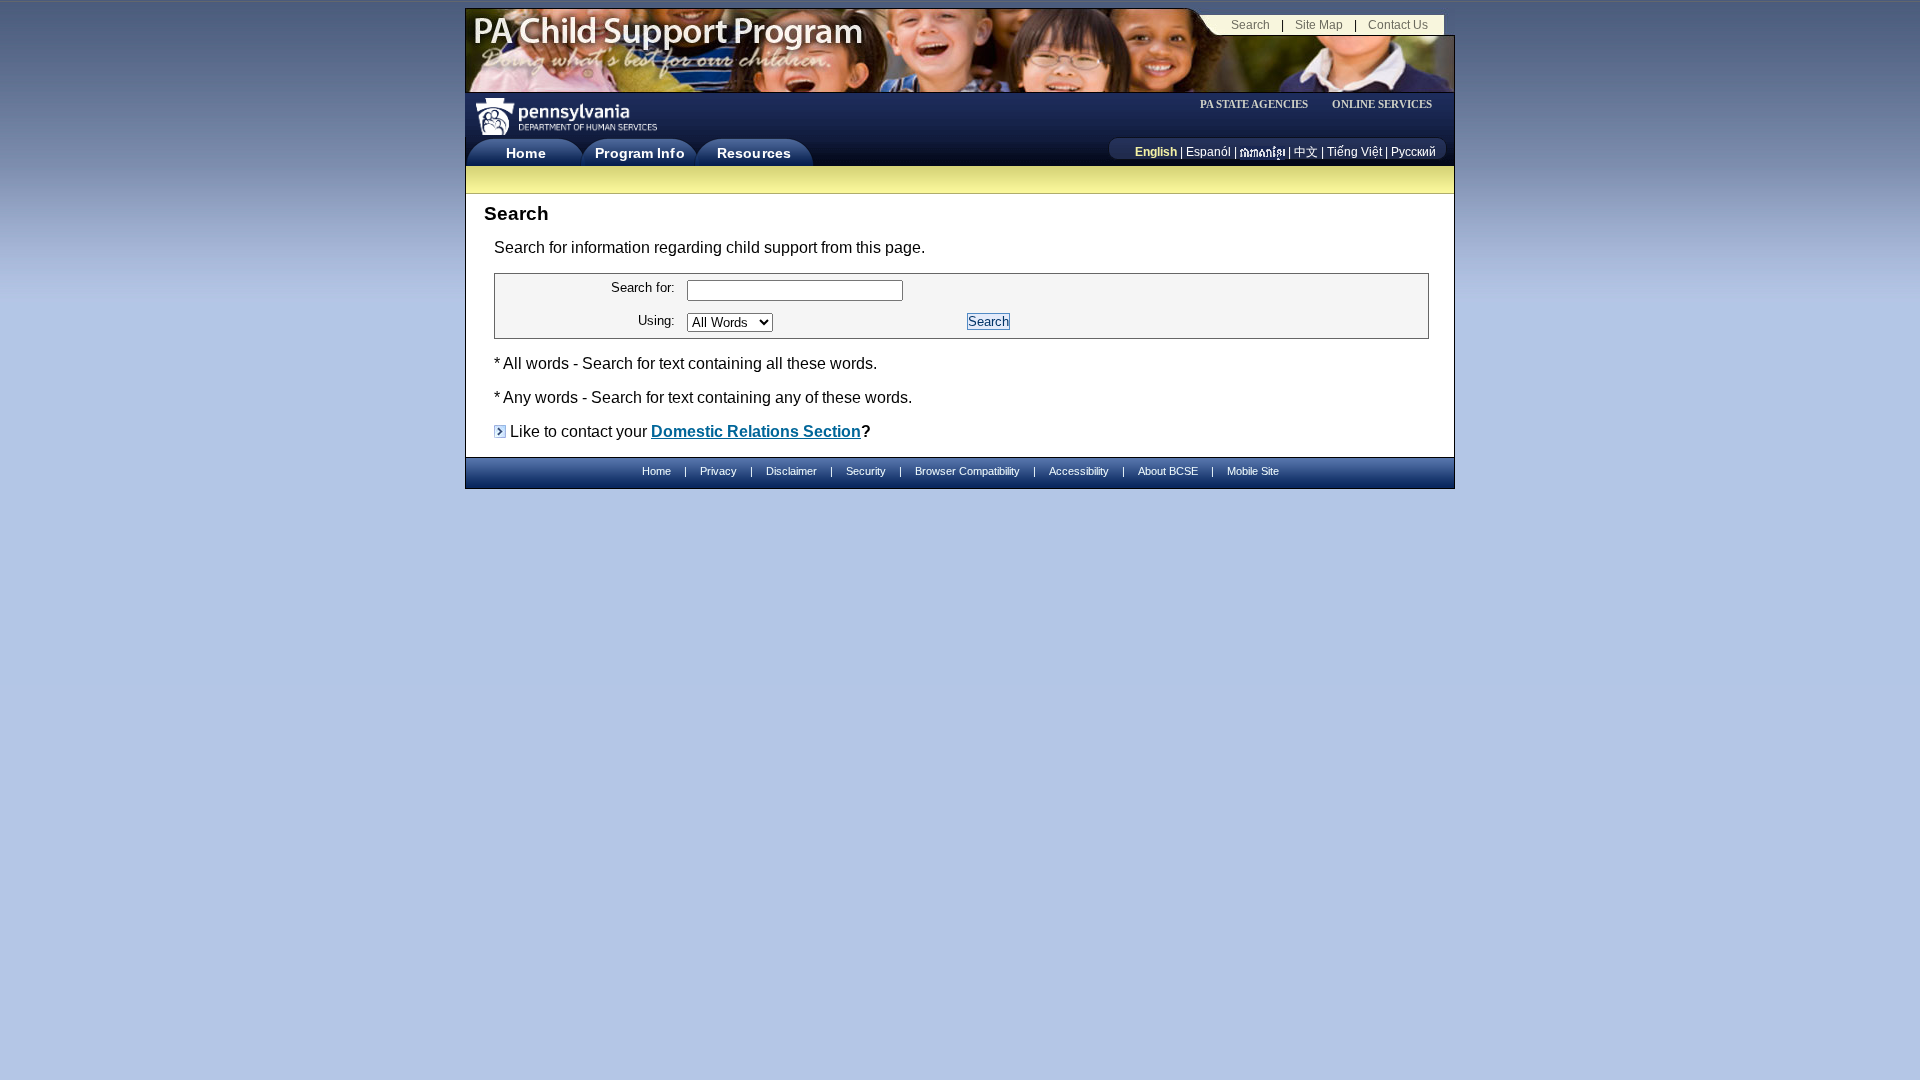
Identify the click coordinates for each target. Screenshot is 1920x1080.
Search (1250, 25)
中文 (1306, 152)
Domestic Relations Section (756, 431)
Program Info (639, 153)
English (1156, 152)
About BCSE (1168, 471)
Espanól (1208, 152)
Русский (1413, 152)
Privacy (718, 471)
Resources (754, 153)
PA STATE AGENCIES (1254, 104)
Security (866, 471)
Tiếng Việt (1354, 152)
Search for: (643, 287)
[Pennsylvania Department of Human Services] (565, 116)
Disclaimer (791, 471)
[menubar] (1261, 104)
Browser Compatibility (967, 471)
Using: (656, 320)
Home (525, 153)
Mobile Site (1253, 471)
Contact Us (1398, 25)
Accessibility (1079, 471)
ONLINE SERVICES (1382, 104)
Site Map (1319, 25)
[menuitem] (1261, 104)
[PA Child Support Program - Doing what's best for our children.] (668, 43)
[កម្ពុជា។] (1262, 152)
